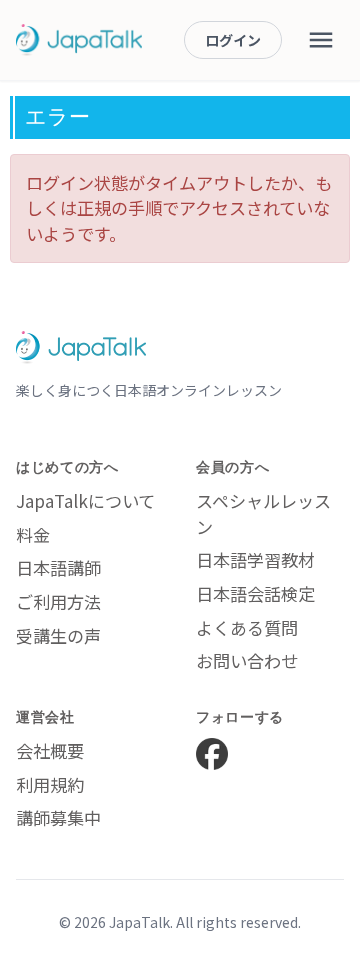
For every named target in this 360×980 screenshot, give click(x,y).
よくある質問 (247, 627)
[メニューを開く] (321, 40)
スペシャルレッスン (263, 513)
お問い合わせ (247, 660)
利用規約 (50, 784)
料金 (33, 534)
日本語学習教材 (255, 559)
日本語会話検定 (255, 593)
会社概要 (50, 750)
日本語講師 (58, 567)
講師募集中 (58, 817)
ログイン (233, 40)
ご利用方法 (58, 601)
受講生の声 (58, 635)
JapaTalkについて (85, 500)
